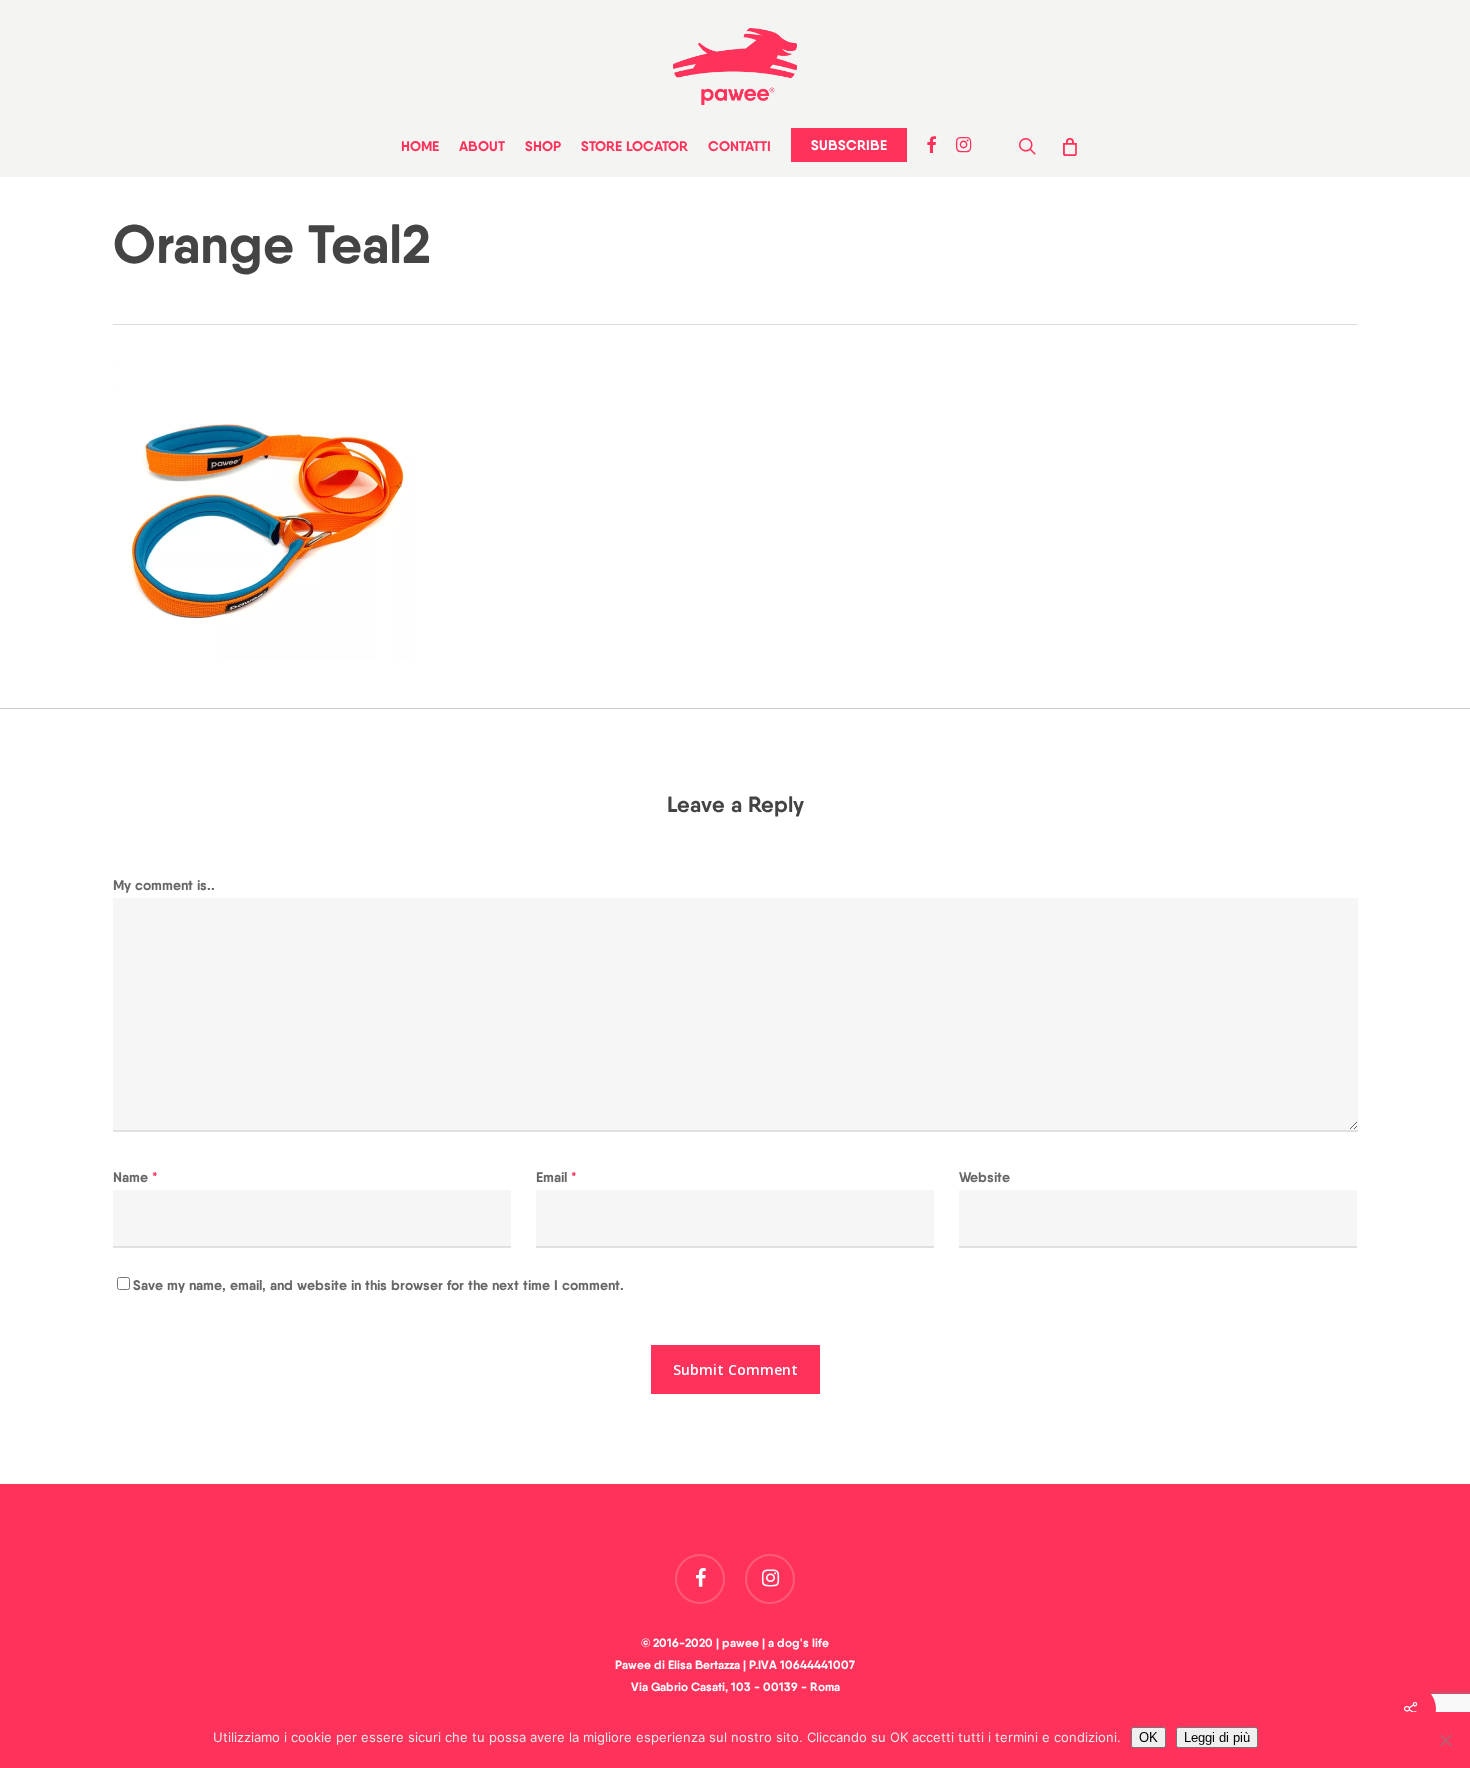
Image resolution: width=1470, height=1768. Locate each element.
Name (135, 1177)
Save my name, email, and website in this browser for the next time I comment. (378, 1285)
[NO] (1445, 1740)
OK (1148, 1737)
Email (556, 1177)
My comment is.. (164, 885)
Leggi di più (1217, 1737)
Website (984, 1177)
